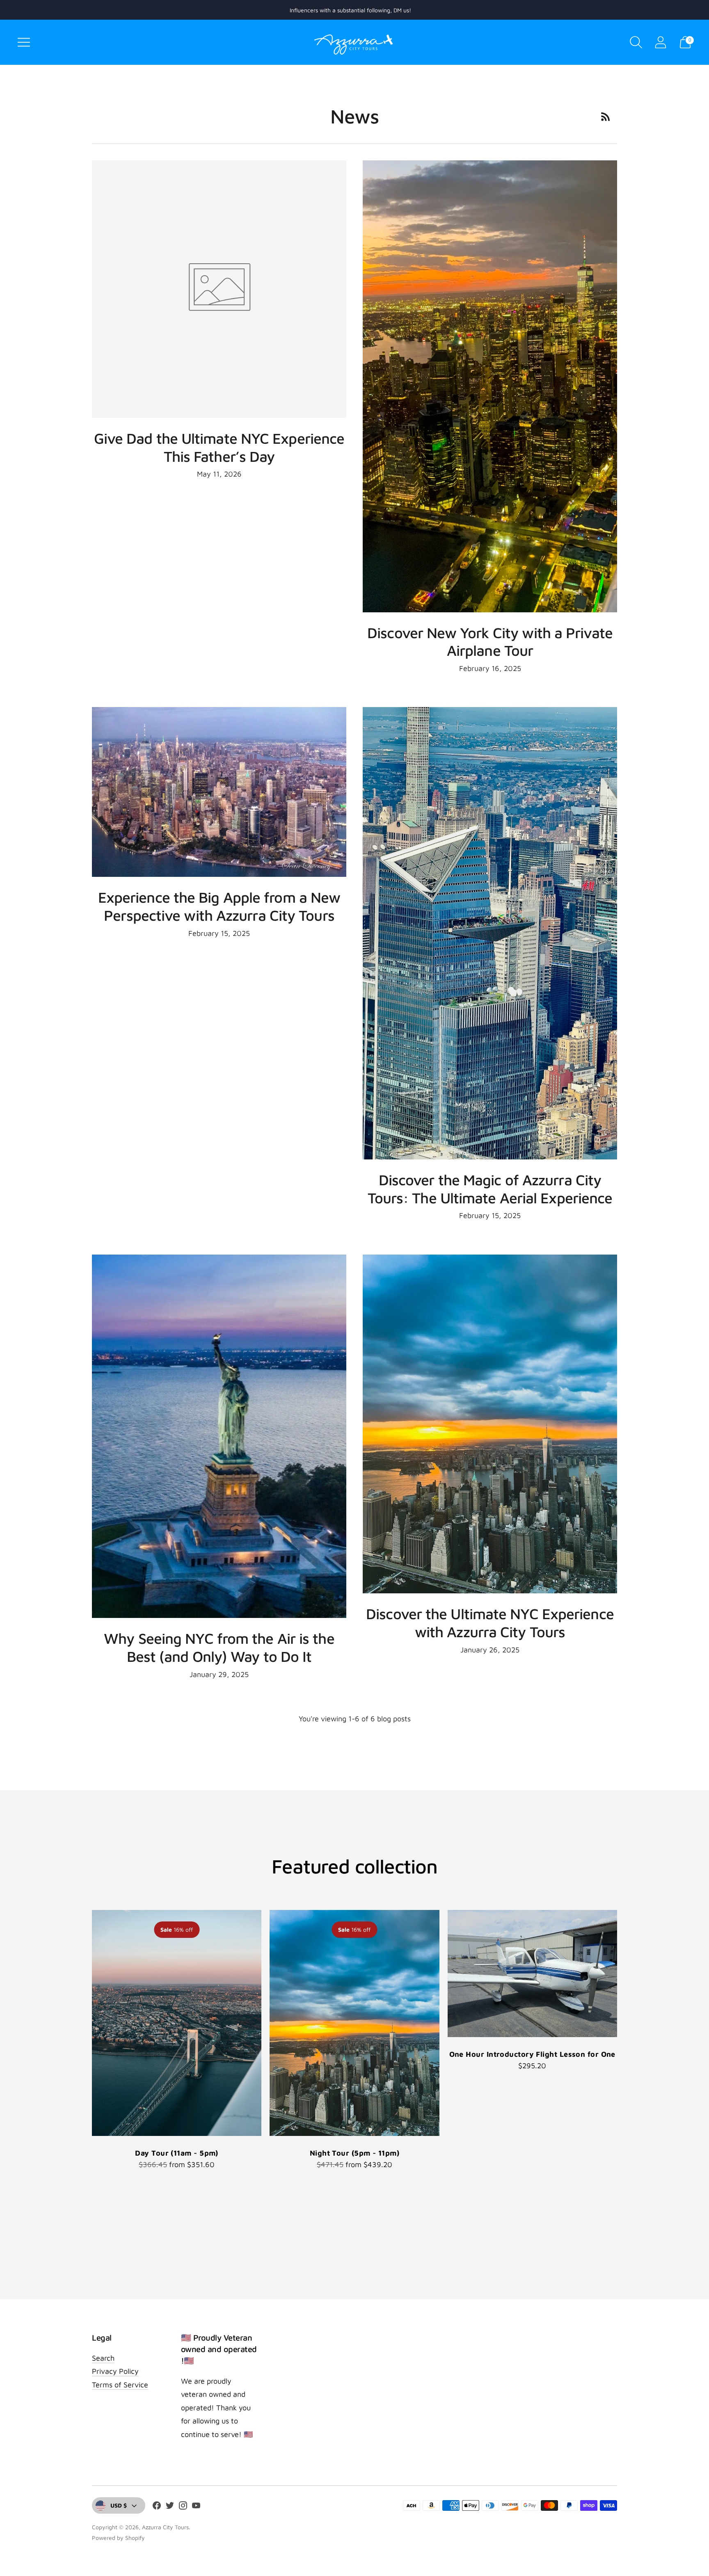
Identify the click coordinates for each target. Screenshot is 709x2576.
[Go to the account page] (661, 42)
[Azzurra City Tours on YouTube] (196, 2507)
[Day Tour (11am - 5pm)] (177, 2023)
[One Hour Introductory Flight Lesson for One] (532, 1974)
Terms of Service (120, 2385)
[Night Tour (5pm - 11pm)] (354, 2023)
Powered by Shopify (118, 2538)
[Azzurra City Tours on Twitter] (170, 2507)
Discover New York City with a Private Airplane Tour (490, 642)
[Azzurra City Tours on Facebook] (157, 2507)
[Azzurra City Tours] (354, 42)
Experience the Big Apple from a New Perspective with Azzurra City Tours (219, 906)
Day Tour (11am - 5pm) (176, 2153)
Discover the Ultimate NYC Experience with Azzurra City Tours (490, 1623)
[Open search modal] (636, 42)
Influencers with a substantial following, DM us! (350, 10)
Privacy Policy (115, 2371)
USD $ (119, 2505)
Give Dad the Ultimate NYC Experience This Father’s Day (219, 447)
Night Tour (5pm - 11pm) (354, 2153)
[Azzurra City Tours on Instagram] (183, 2507)
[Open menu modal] (24, 42)
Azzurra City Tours (165, 2527)
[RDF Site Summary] (606, 116)
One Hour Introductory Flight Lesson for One (532, 2054)
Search (103, 2358)
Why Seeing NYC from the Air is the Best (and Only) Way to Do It (219, 1647)
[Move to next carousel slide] (625, 2023)
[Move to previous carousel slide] (84, 2023)
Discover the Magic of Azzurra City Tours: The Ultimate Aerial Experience (490, 1189)
